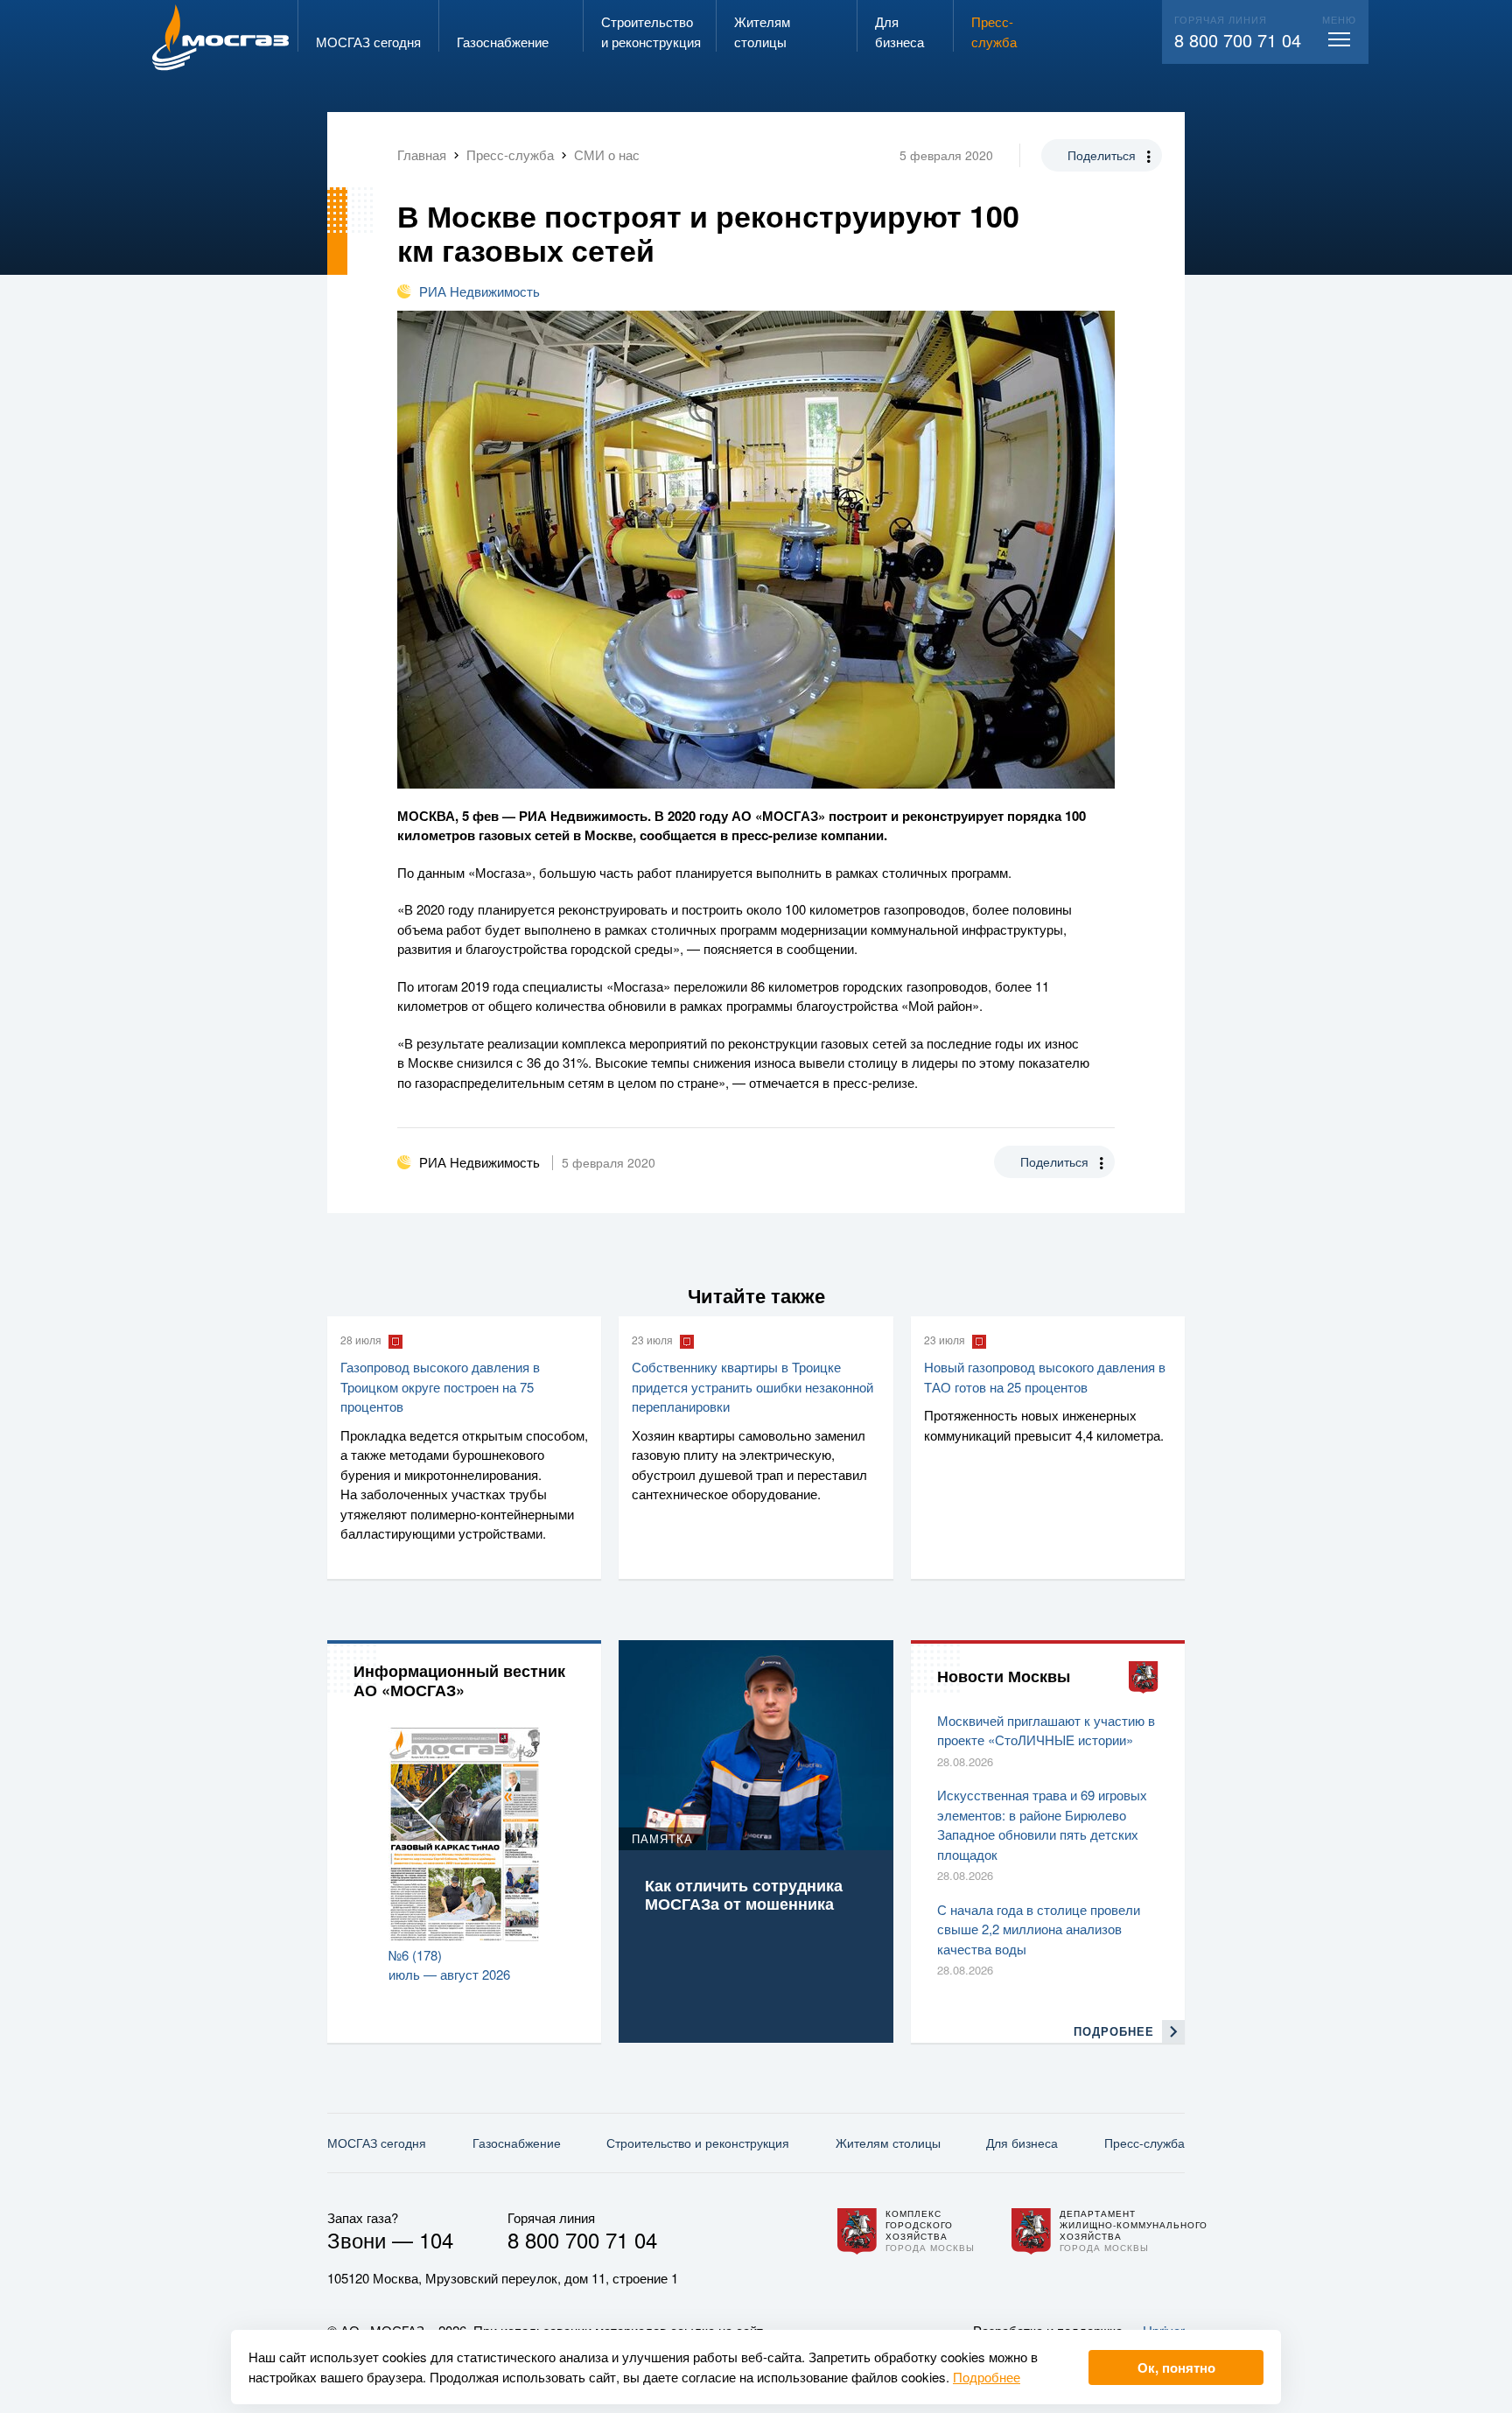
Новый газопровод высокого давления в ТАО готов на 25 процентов (1045, 1377)
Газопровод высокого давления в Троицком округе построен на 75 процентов (440, 1386)
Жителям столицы (888, 2143)
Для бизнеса (1022, 2143)
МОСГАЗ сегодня (377, 2143)
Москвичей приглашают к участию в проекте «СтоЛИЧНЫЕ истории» (1046, 1730)
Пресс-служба (1144, 2143)
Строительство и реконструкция (698, 2143)
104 (436, 2239)
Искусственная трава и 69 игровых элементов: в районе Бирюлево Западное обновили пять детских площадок (1042, 1824)
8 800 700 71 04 (1238, 40)
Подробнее (987, 2377)
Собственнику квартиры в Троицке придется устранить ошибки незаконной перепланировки (752, 1386)
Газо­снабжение (517, 2143)
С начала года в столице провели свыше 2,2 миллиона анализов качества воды (1039, 1929)
